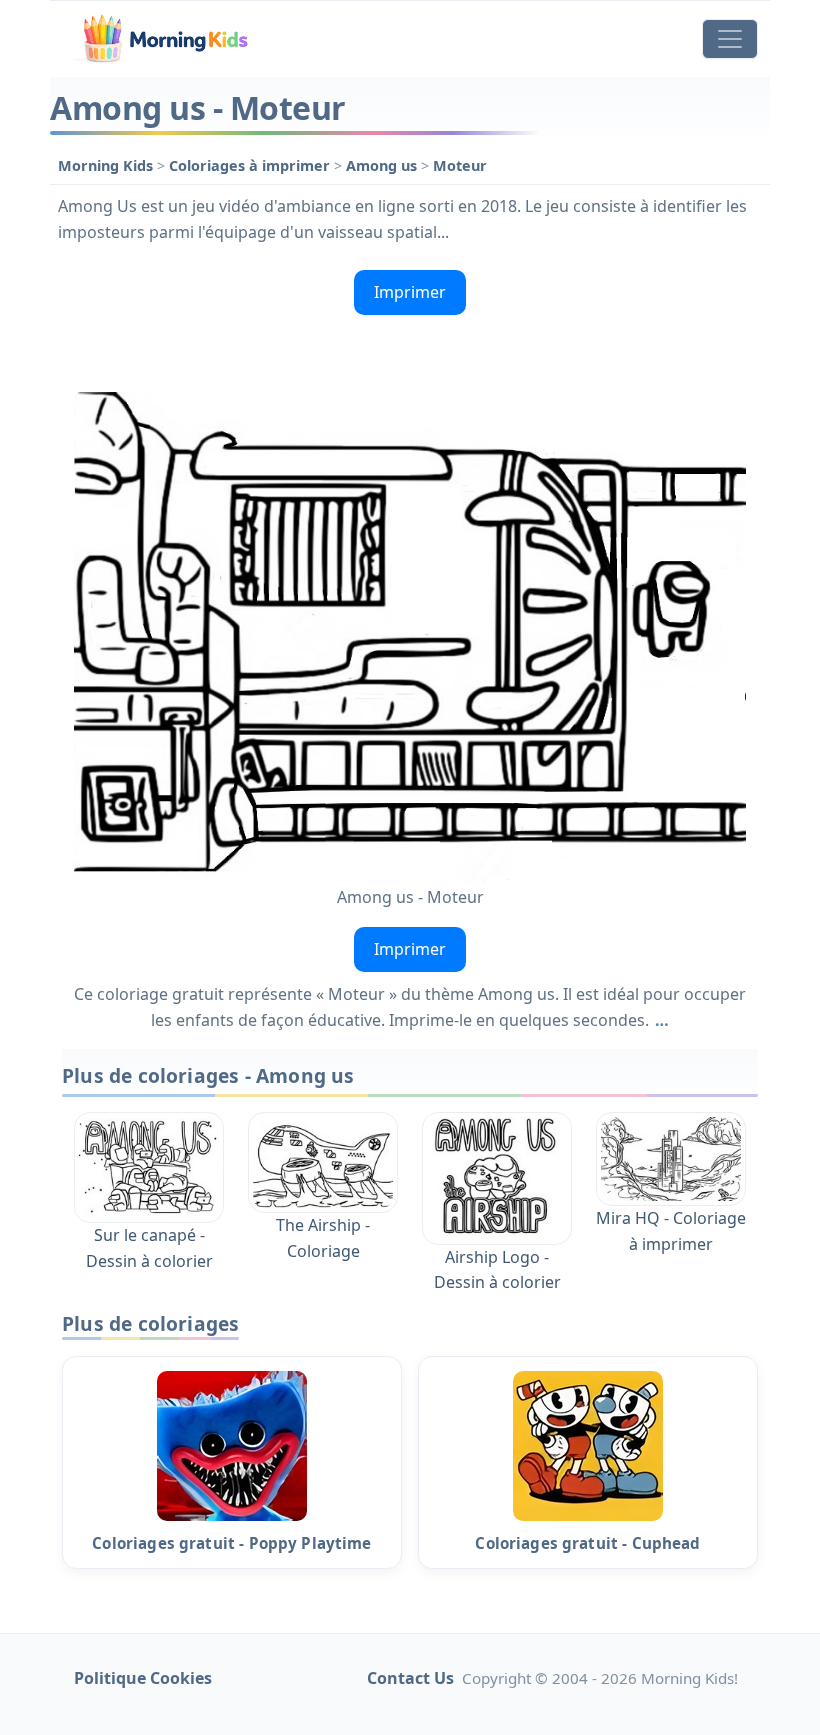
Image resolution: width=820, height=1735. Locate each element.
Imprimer (410, 292)
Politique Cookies (143, 1678)
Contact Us (410, 1678)
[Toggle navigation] (730, 39)
